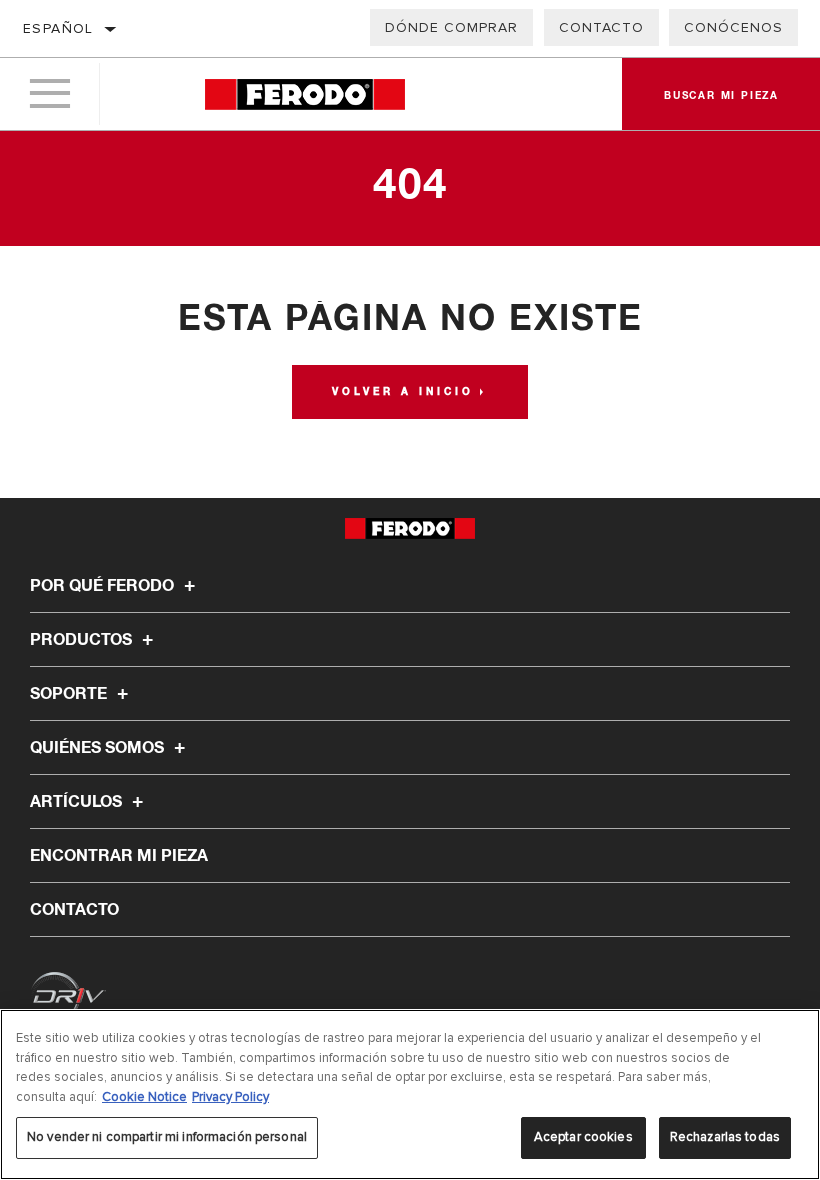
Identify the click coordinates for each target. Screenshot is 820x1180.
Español (58, 28)
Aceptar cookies (583, 1137)
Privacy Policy (230, 1097)
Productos (83, 640)
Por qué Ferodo (104, 586)
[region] (410, 1094)
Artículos (78, 802)
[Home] (305, 94)
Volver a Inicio (403, 392)
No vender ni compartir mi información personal (167, 1137)
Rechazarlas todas (725, 1137)
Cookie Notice (144, 1097)
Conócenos (733, 27)
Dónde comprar (451, 27)
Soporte (70, 694)
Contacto (601, 27)
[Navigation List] (50, 94)
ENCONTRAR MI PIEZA (119, 856)
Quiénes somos (99, 748)
